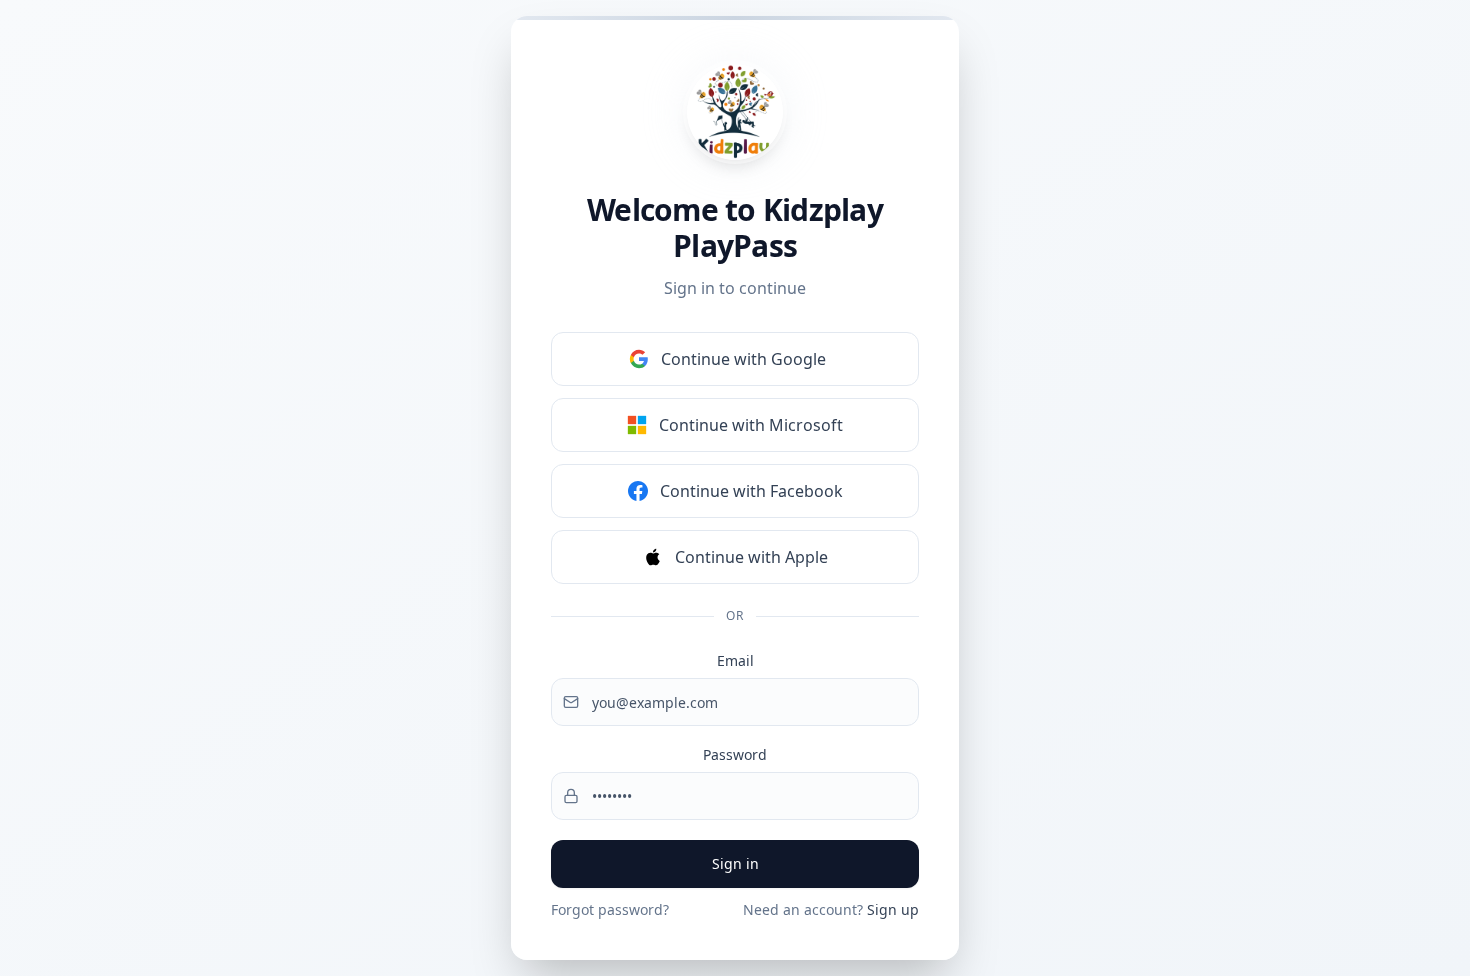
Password (735, 754)
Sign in (735, 863)
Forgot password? (610, 909)
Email (735, 660)
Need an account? (831, 909)
